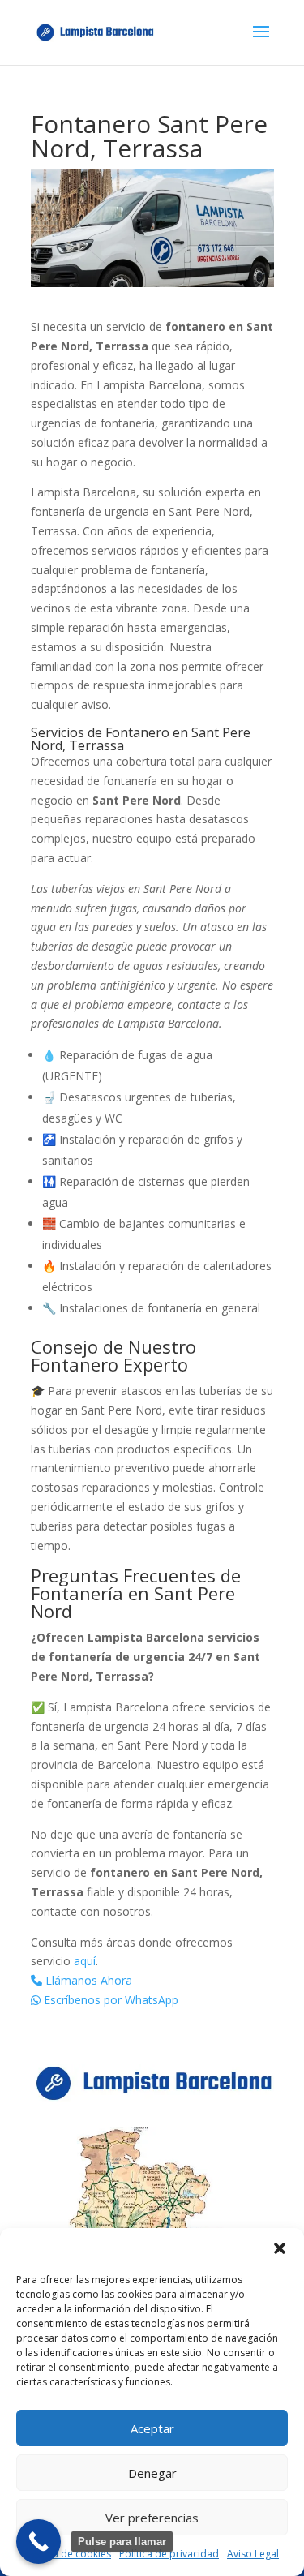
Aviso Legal (253, 2554)
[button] (280, 2248)
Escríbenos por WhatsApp (109, 2000)
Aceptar (152, 2428)
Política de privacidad (169, 2554)
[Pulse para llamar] (39, 2542)
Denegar (152, 2473)
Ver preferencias (152, 2518)
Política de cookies (68, 2554)
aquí (85, 1961)
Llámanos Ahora (87, 1980)
